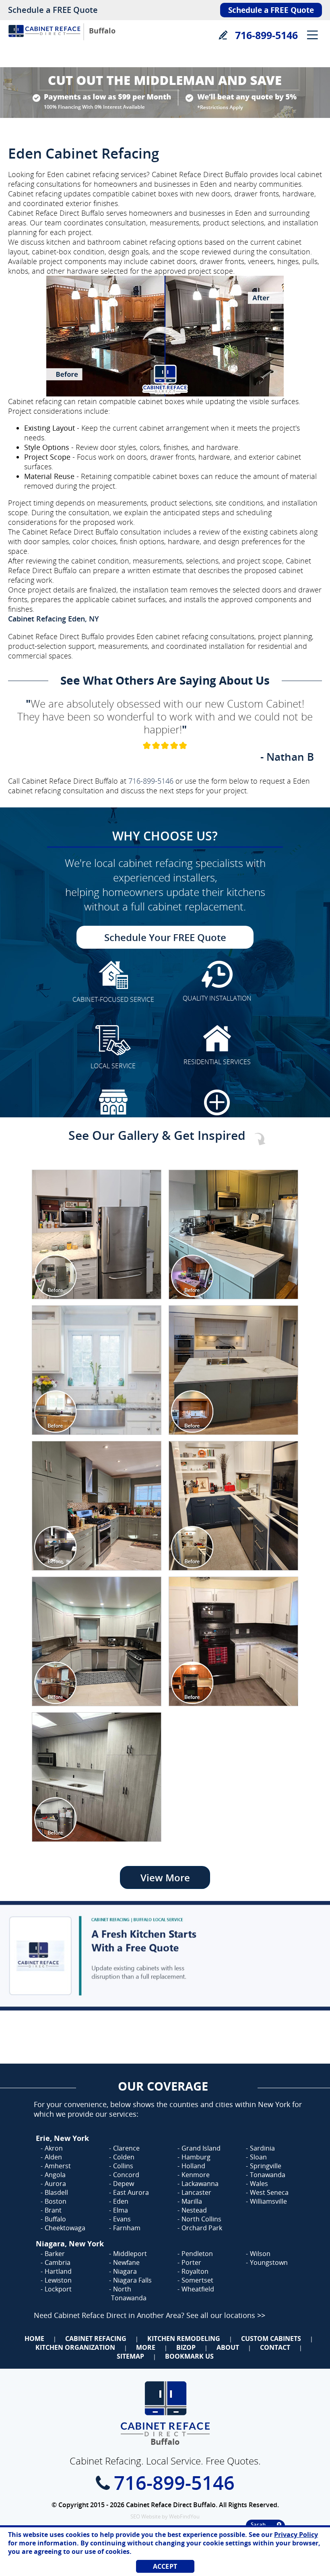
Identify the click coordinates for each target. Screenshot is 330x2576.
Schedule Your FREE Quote (165, 937)
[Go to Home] (44, 39)
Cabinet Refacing (96, 2339)
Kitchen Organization (75, 2347)
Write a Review (223, 35)
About (228, 2347)
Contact (275, 2347)
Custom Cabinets (271, 2339)
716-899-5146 (266, 35)
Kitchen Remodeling (184, 2339)
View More (165, 1877)
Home (34, 2339)
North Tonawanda (129, 2293)
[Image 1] (97, 1234)
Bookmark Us (189, 2356)
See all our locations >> (226, 2315)
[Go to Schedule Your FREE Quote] (165, 1956)
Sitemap (130, 2356)
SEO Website (145, 2516)
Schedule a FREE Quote (53, 10)
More (146, 2347)
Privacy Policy (296, 2535)
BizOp (186, 2347)
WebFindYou (184, 2516)
